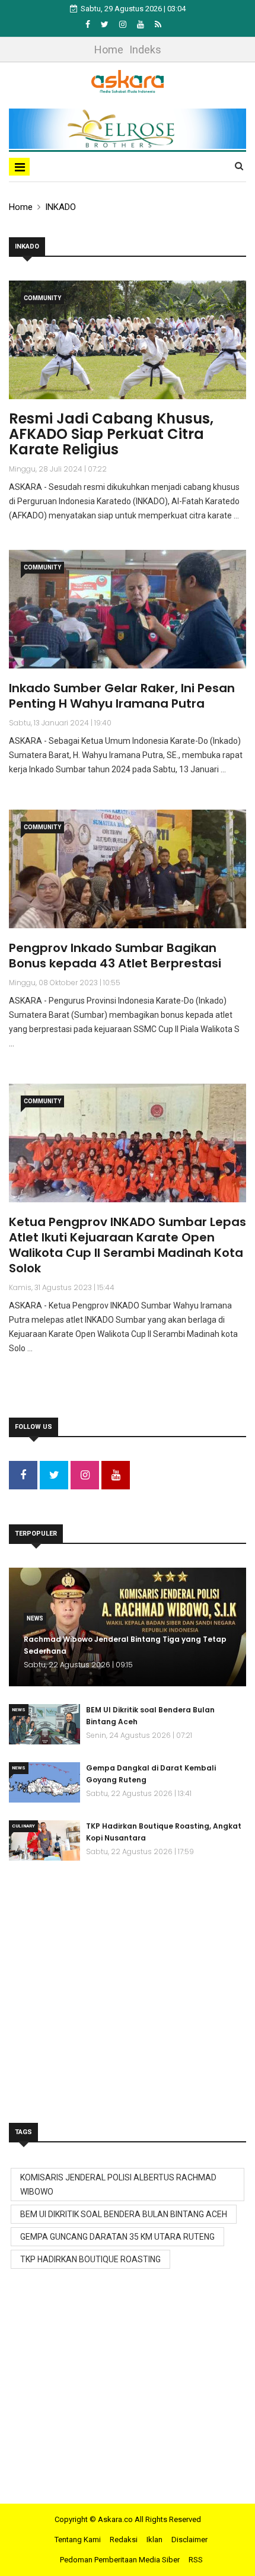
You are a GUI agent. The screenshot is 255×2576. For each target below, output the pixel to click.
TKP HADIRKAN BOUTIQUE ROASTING (90, 2259)
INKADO (60, 207)
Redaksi (124, 2540)
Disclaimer (189, 2540)
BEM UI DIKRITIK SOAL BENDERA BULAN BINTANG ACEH (124, 2214)
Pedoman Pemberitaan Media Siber (120, 2560)
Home (109, 50)
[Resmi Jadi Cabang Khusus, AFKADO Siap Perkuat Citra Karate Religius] (128, 340)
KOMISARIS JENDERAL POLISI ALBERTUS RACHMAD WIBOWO (118, 2185)
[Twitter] (106, 24)
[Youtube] (141, 24)
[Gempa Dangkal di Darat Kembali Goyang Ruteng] (44, 1782)
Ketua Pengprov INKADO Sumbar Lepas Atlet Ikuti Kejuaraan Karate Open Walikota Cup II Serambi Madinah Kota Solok (128, 1245)
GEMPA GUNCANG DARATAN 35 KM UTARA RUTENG (117, 2237)
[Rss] (158, 24)
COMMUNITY (42, 298)
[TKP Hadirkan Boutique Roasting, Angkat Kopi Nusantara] (44, 1841)
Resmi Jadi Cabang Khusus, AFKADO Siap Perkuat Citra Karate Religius (111, 434)
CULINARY (23, 1826)
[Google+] (124, 24)
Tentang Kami (78, 2540)
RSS (196, 2560)
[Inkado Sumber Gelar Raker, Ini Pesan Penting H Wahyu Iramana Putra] (128, 609)
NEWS (35, 1618)
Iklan (154, 2540)
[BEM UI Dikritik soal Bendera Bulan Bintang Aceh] (44, 1724)
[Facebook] (89, 24)
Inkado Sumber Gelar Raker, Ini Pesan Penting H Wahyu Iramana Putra (122, 696)
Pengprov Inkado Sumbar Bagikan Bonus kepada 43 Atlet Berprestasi (115, 956)
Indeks (145, 50)
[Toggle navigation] (19, 167)
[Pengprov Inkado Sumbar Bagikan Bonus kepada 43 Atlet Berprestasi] (128, 869)
